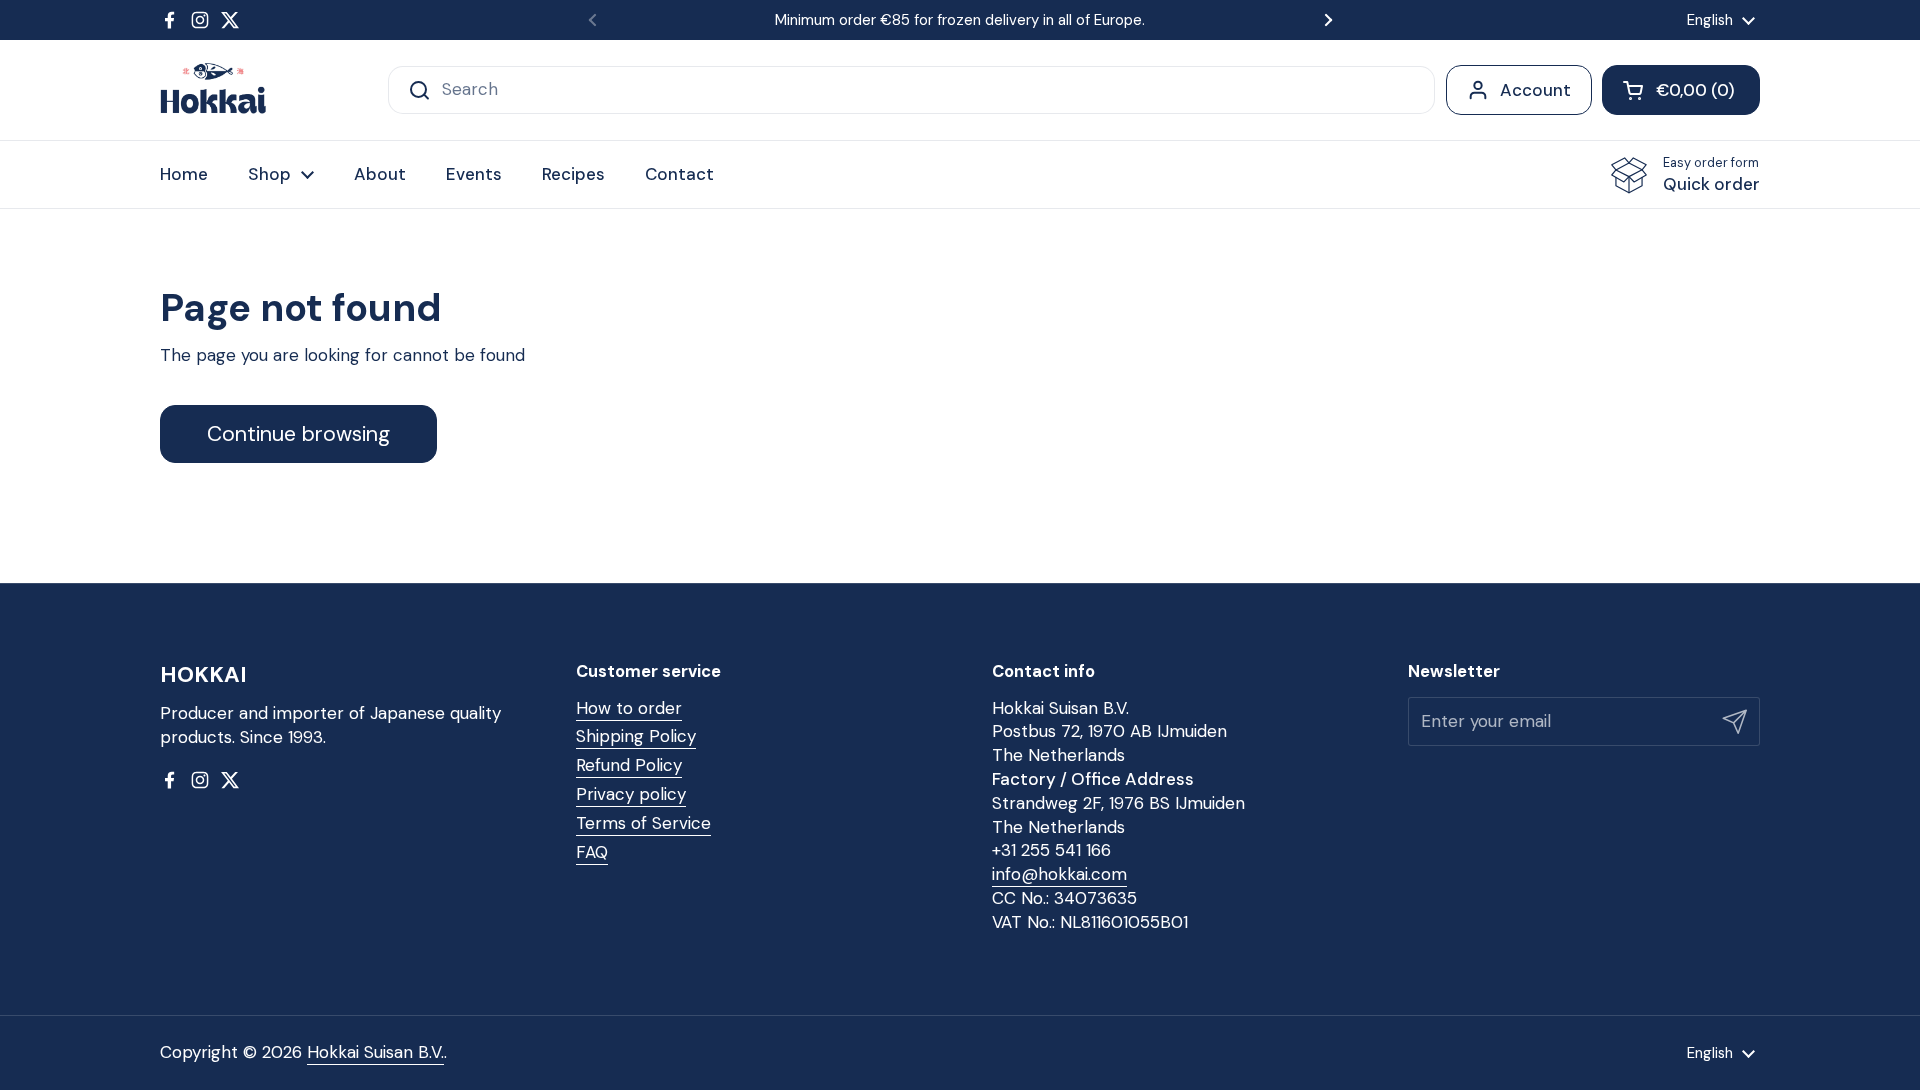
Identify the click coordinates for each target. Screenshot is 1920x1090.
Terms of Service (643, 823)
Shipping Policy (636, 736)
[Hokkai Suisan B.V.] (213, 90)
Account (1535, 90)
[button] (1681, 90)
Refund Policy (629, 765)
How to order (629, 708)
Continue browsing (298, 434)
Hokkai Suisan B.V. (375, 1052)
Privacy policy (631, 794)
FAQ (592, 852)
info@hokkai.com (1059, 874)
